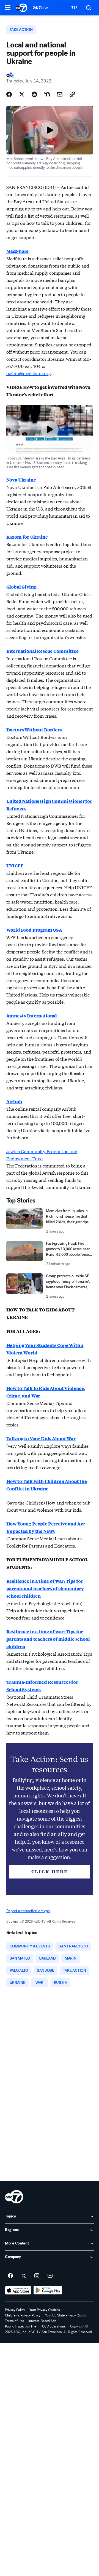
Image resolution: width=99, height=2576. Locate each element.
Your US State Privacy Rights (65, 2315)
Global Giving (21, 587)
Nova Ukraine (21, 480)
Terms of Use (14, 2321)
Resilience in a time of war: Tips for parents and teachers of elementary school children (45, 1588)
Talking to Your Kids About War (41, 1438)
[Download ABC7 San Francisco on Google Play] (48, 2290)
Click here (50, 1871)
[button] (8, 7)
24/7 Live (41, 8)
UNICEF (15, 866)
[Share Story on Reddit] (34, 94)
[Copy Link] (72, 94)
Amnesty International (32, 1016)
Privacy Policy (15, 2310)
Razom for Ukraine (27, 537)
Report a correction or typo (28, 1911)
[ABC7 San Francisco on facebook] (10, 2276)
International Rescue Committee (42, 651)
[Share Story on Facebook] (9, 94)
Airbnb (14, 1101)
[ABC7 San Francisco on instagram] (37, 2276)
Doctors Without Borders (34, 730)
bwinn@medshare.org (29, 373)
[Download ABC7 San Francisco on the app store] (18, 2290)
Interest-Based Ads (42, 2321)
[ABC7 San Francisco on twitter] (24, 2276)
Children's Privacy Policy (23, 2315)
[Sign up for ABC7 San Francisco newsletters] (50, 2276)
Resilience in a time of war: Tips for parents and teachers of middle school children (48, 1639)
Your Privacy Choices (45, 2310)
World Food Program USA (34, 930)
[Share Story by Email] (60, 94)
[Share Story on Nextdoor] (47, 94)
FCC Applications (53, 2326)
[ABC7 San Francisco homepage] (21, 8)
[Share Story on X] (22, 94)
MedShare (18, 251)
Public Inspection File (20, 2326)
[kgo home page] (14, 2197)
